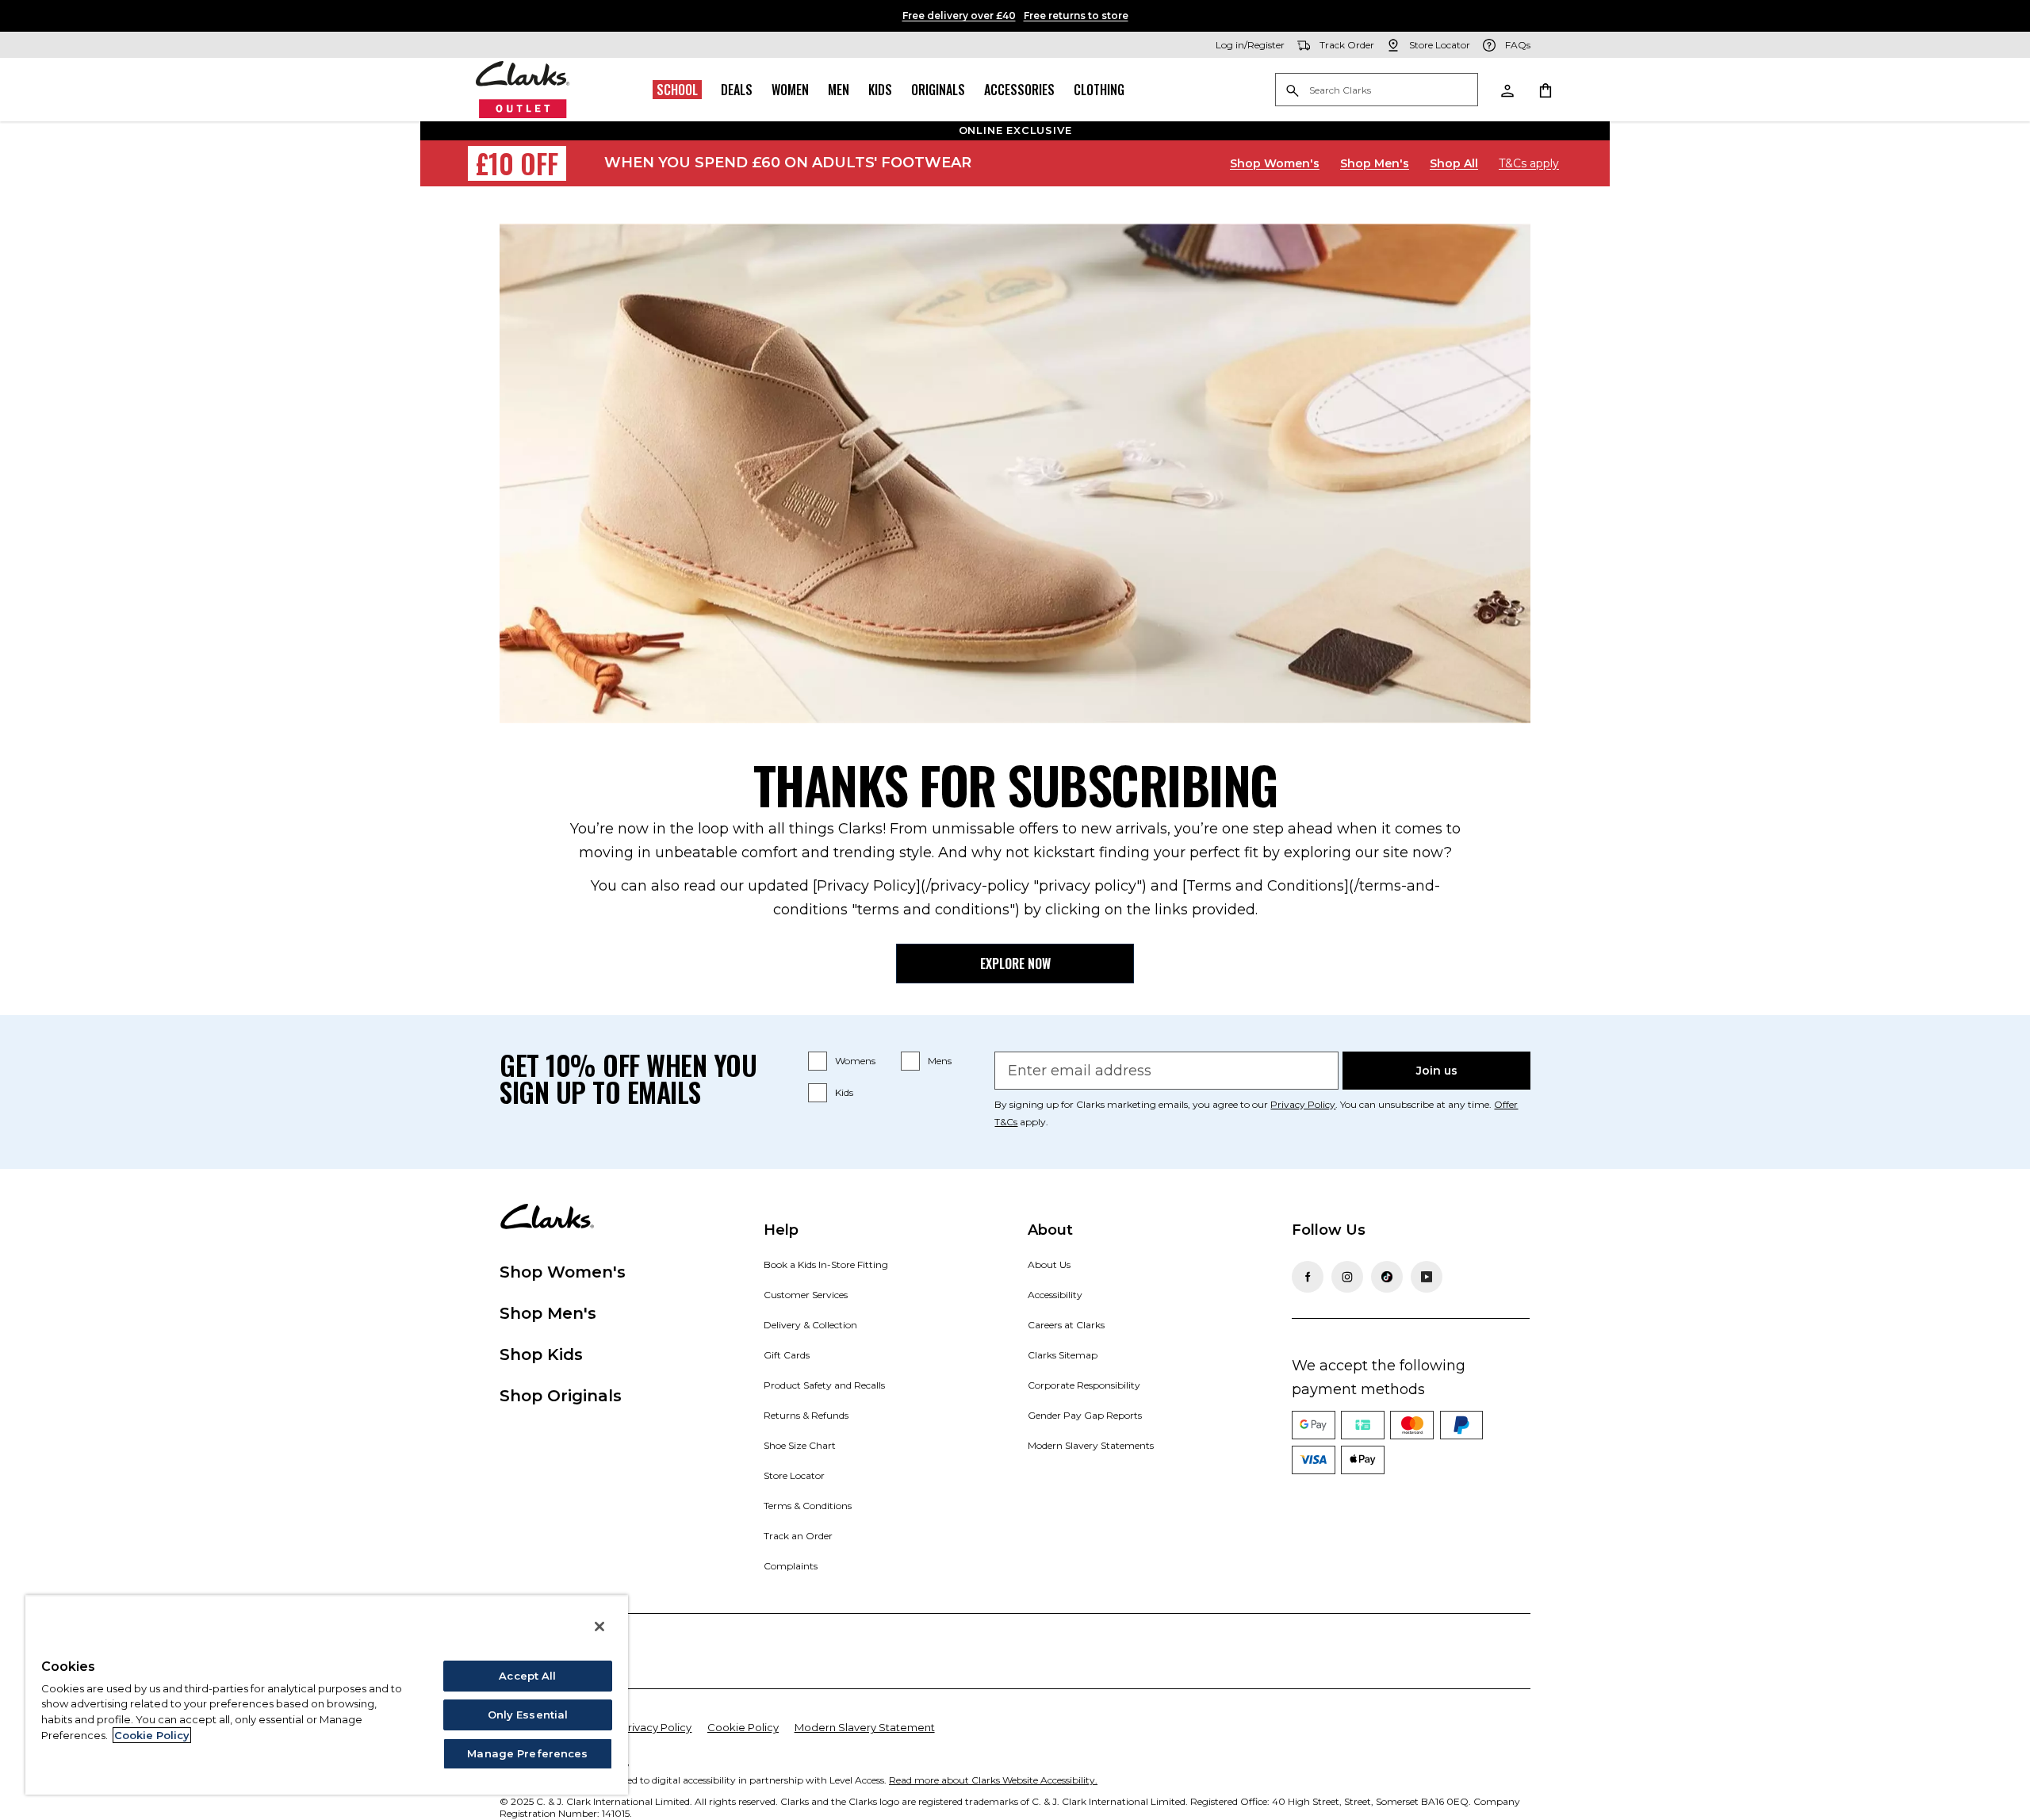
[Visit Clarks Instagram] (1347, 1277)
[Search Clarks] (1377, 91)
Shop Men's (1375, 163)
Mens (940, 1061)
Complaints (791, 1566)
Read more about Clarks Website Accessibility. (993, 1780)
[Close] (599, 1627)
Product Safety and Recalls (824, 1385)
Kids (880, 90)
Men (839, 90)
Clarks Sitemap (1063, 1355)
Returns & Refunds (806, 1415)
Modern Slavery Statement (865, 1727)
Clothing (1099, 90)
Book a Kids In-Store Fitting (826, 1264)
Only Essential (528, 1715)
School (677, 90)
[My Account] (1507, 90)
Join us (1437, 1071)
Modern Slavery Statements (1091, 1445)
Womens (855, 1061)
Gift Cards (787, 1355)
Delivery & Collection (810, 1325)
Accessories (1019, 90)
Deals (737, 90)
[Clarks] (523, 90)
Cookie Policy (743, 1727)
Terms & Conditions (808, 1506)
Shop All (1454, 163)
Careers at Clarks (1066, 1325)
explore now (1015, 964)
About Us (1049, 1264)
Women (790, 90)
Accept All (527, 1676)
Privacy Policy (656, 1727)
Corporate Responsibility (1084, 1385)
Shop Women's (1275, 163)
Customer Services (806, 1295)
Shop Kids (541, 1354)
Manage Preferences (527, 1753)
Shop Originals (561, 1396)
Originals (938, 90)
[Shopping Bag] (1545, 90)
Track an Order (798, 1536)
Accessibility (1055, 1295)
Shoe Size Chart (800, 1445)
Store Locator (794, 1475)
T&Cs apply (1529, 163)
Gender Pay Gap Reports (1085, 1415)
